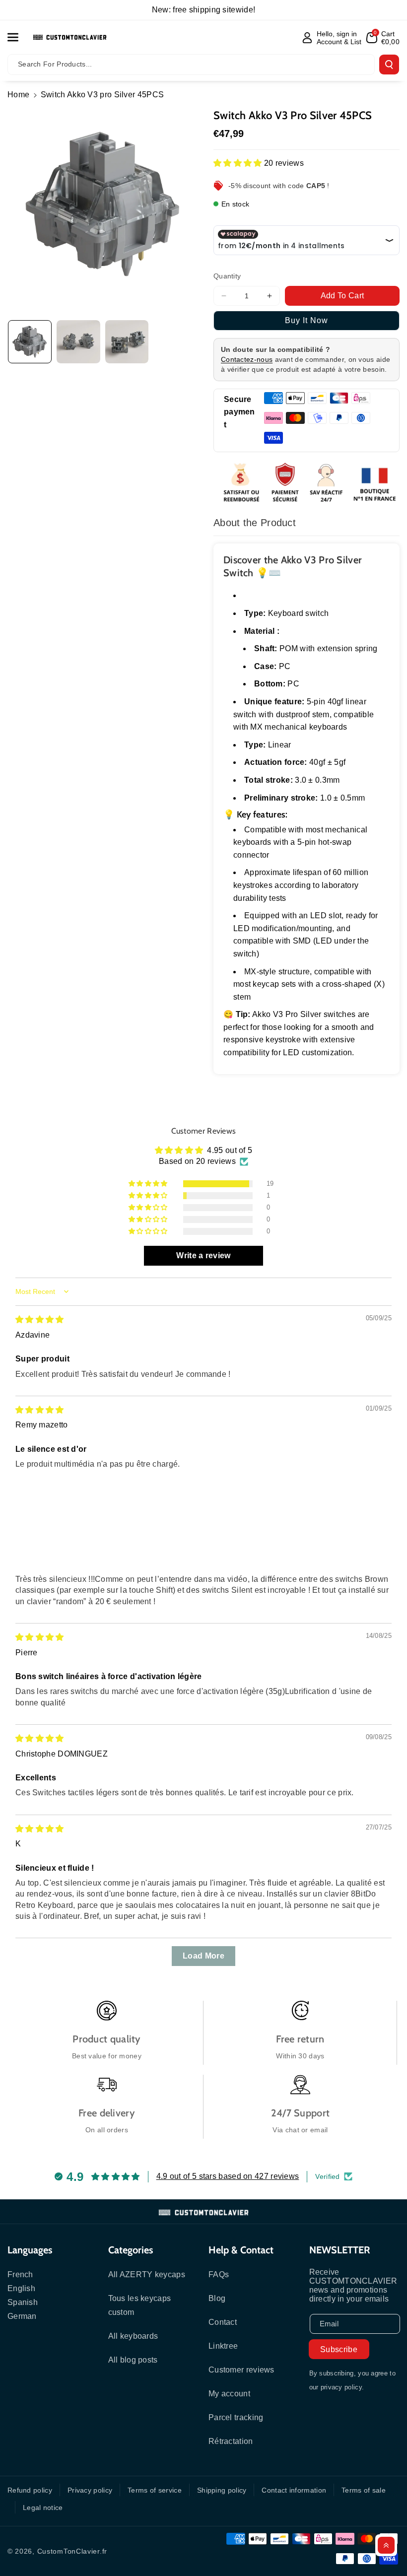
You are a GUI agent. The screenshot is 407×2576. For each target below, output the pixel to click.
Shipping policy (222, 2490)
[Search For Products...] (389, 65)
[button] (18, 37)
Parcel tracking (236, 2417)
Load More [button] (203, 1956)
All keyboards (133, 2336)
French (20, 2274)
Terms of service (155, 2490)
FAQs (219, 2274)
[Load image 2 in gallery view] (78, 342)
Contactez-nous (247, 359)
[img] (40, 1320)
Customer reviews (241, 2370)
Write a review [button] (203, 1255)
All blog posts (133, 2360)
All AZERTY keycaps (147, 2274)
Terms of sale (364, 2490)
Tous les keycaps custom (140, 2305)
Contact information (294, 2490)
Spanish (23, 2302)
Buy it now (306, 320)
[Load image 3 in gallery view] (127, 342)
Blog (217, 2298)
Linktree (223, 2346)
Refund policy (30, 2490)
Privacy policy (90, 2490)
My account (229, 2394)
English (21, 2288)
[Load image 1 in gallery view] (30, 342)
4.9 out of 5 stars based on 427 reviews (228, 2176)
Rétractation (231, 2441)
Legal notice (43, 2508)
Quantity (227, 276)
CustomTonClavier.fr (72, 2551)
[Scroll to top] (386, 2545)
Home (18, 95)
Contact (223, 2322)
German (22, 2316)
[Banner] (306, 484)
